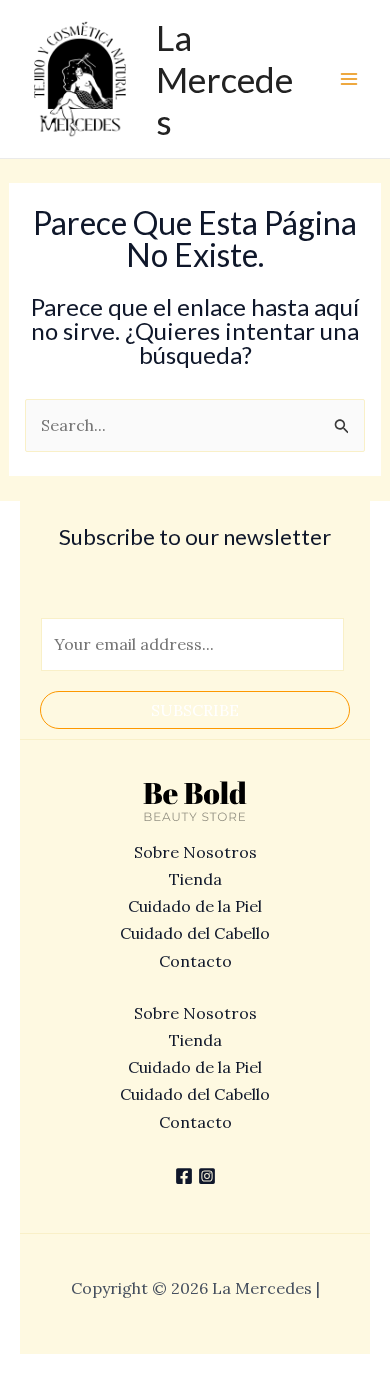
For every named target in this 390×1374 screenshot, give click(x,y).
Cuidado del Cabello (195, 933)
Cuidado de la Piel (195, 906)
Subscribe (195, 710)
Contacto (195, 961)
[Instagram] (207, 1176)
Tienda (195, 879)
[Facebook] (184, 1176)
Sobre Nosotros (195, 852)
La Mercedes (224, 79)
